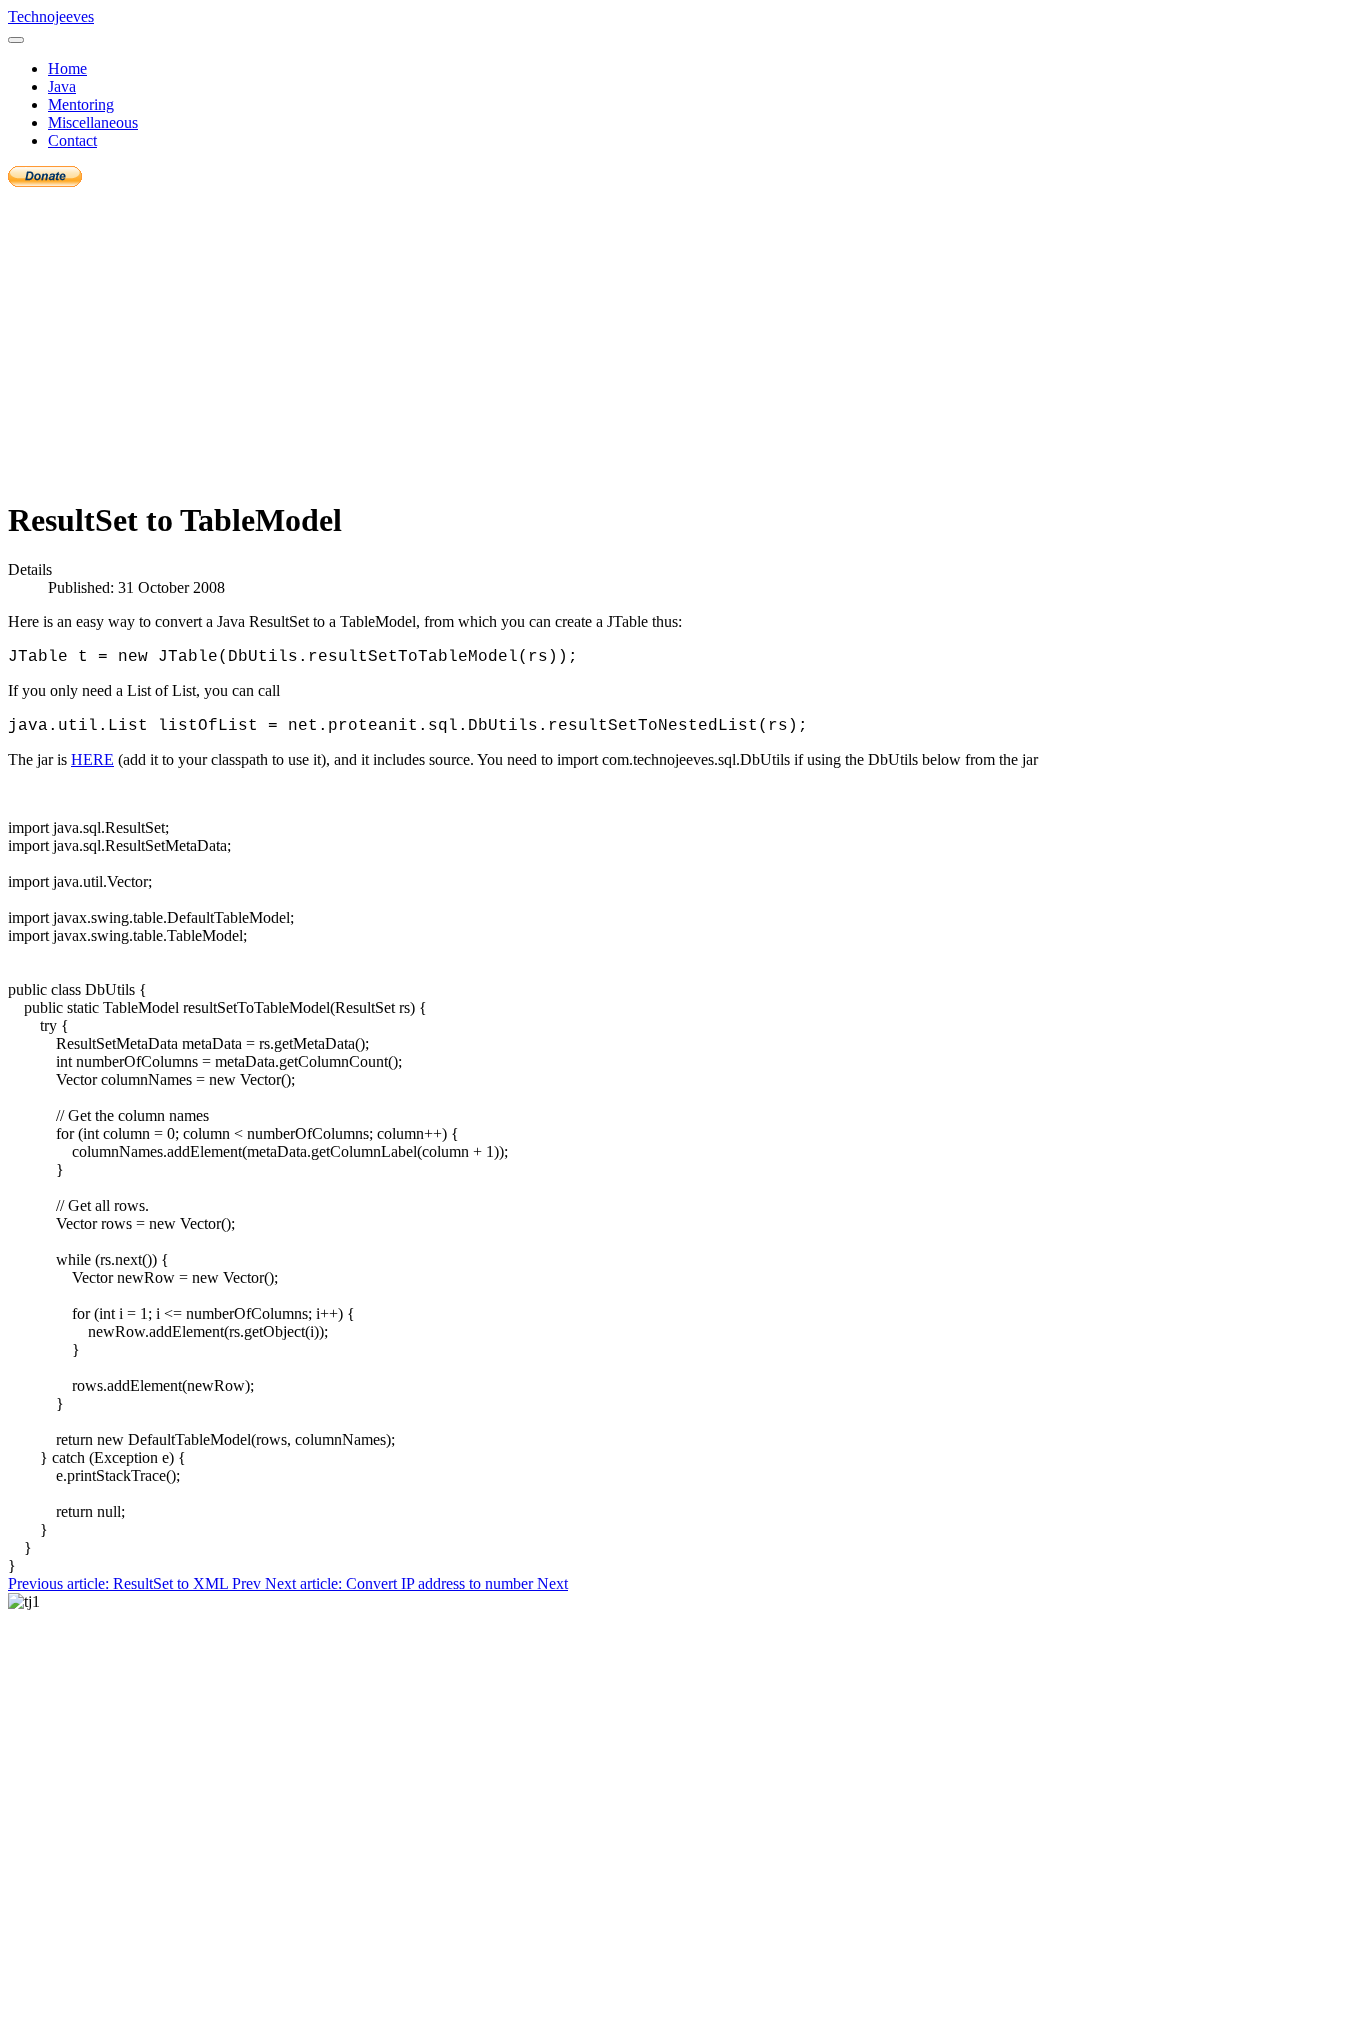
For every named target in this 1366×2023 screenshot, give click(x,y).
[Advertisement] (683, 341)
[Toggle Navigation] (16, 40)
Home (67, 68)
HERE (92, 759)
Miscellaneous (93, 122)
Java (62, 86)
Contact (72, 140)
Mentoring (81, 104)
